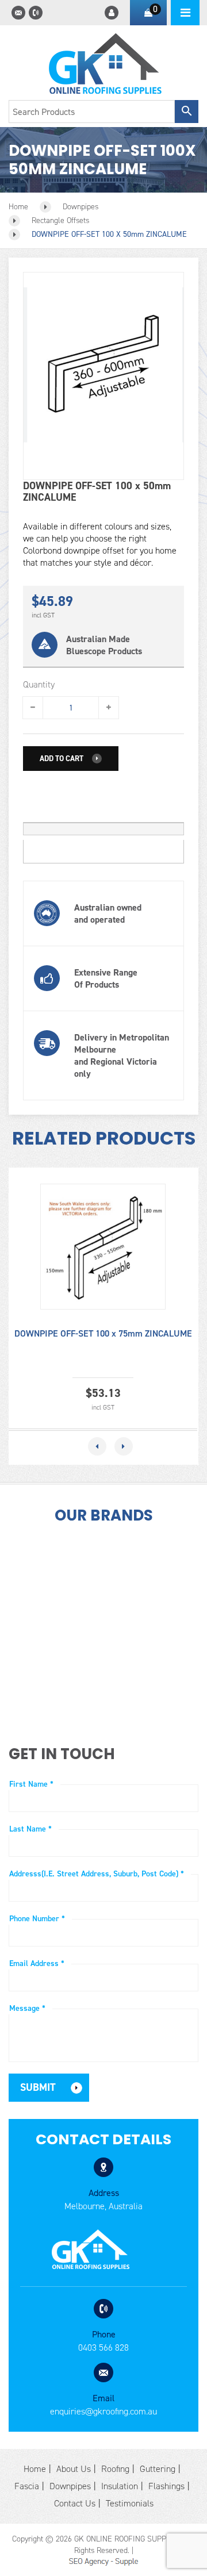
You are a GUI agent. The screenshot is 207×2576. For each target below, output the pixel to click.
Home (35, 2469)
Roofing (115, 2469)
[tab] (103, 829)
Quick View (100, 1252)
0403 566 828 (103, 2347)
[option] (103, 1298)
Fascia (27, 2486)
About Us (74, 2469)
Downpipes (70, 2486)
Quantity (39, 685)
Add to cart (62, 759)
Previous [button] (97, 1446)
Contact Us (75, 2503)
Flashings (166, 2486)
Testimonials (130, 2503)
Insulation (120, 2486)
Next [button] (124, 1446)
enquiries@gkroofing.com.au (103, 2411)
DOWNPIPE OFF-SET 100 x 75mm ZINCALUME (103, 1333)
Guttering (158, 2469)
